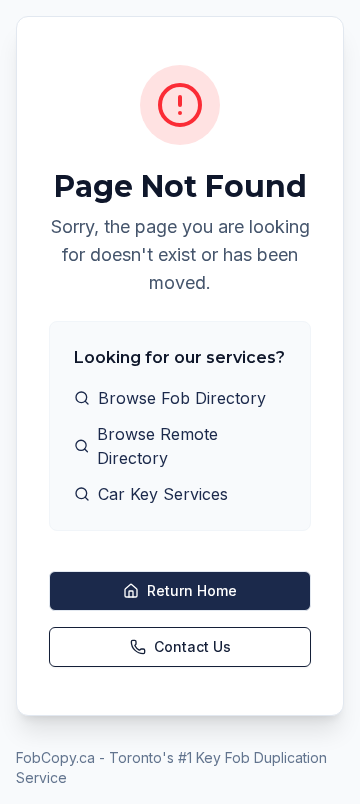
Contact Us (192, 646)
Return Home (192, 590)
